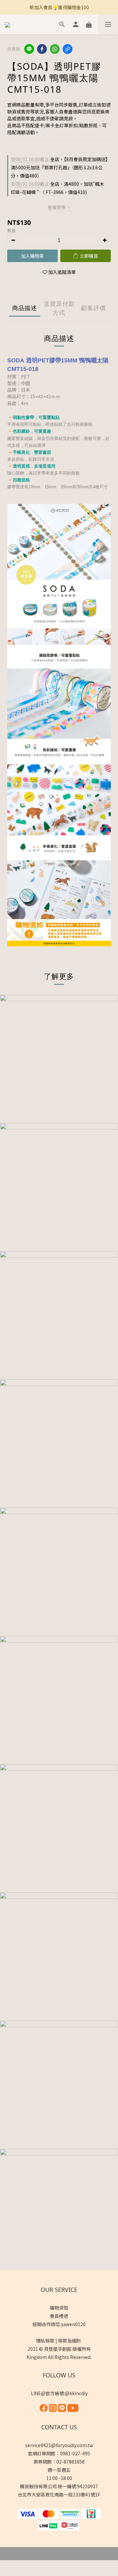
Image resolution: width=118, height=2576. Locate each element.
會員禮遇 (59, 2316)
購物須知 (59, 2308)
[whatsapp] (55, 49)
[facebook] (42, 49)
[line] (29, 49)
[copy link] (68, 49)
